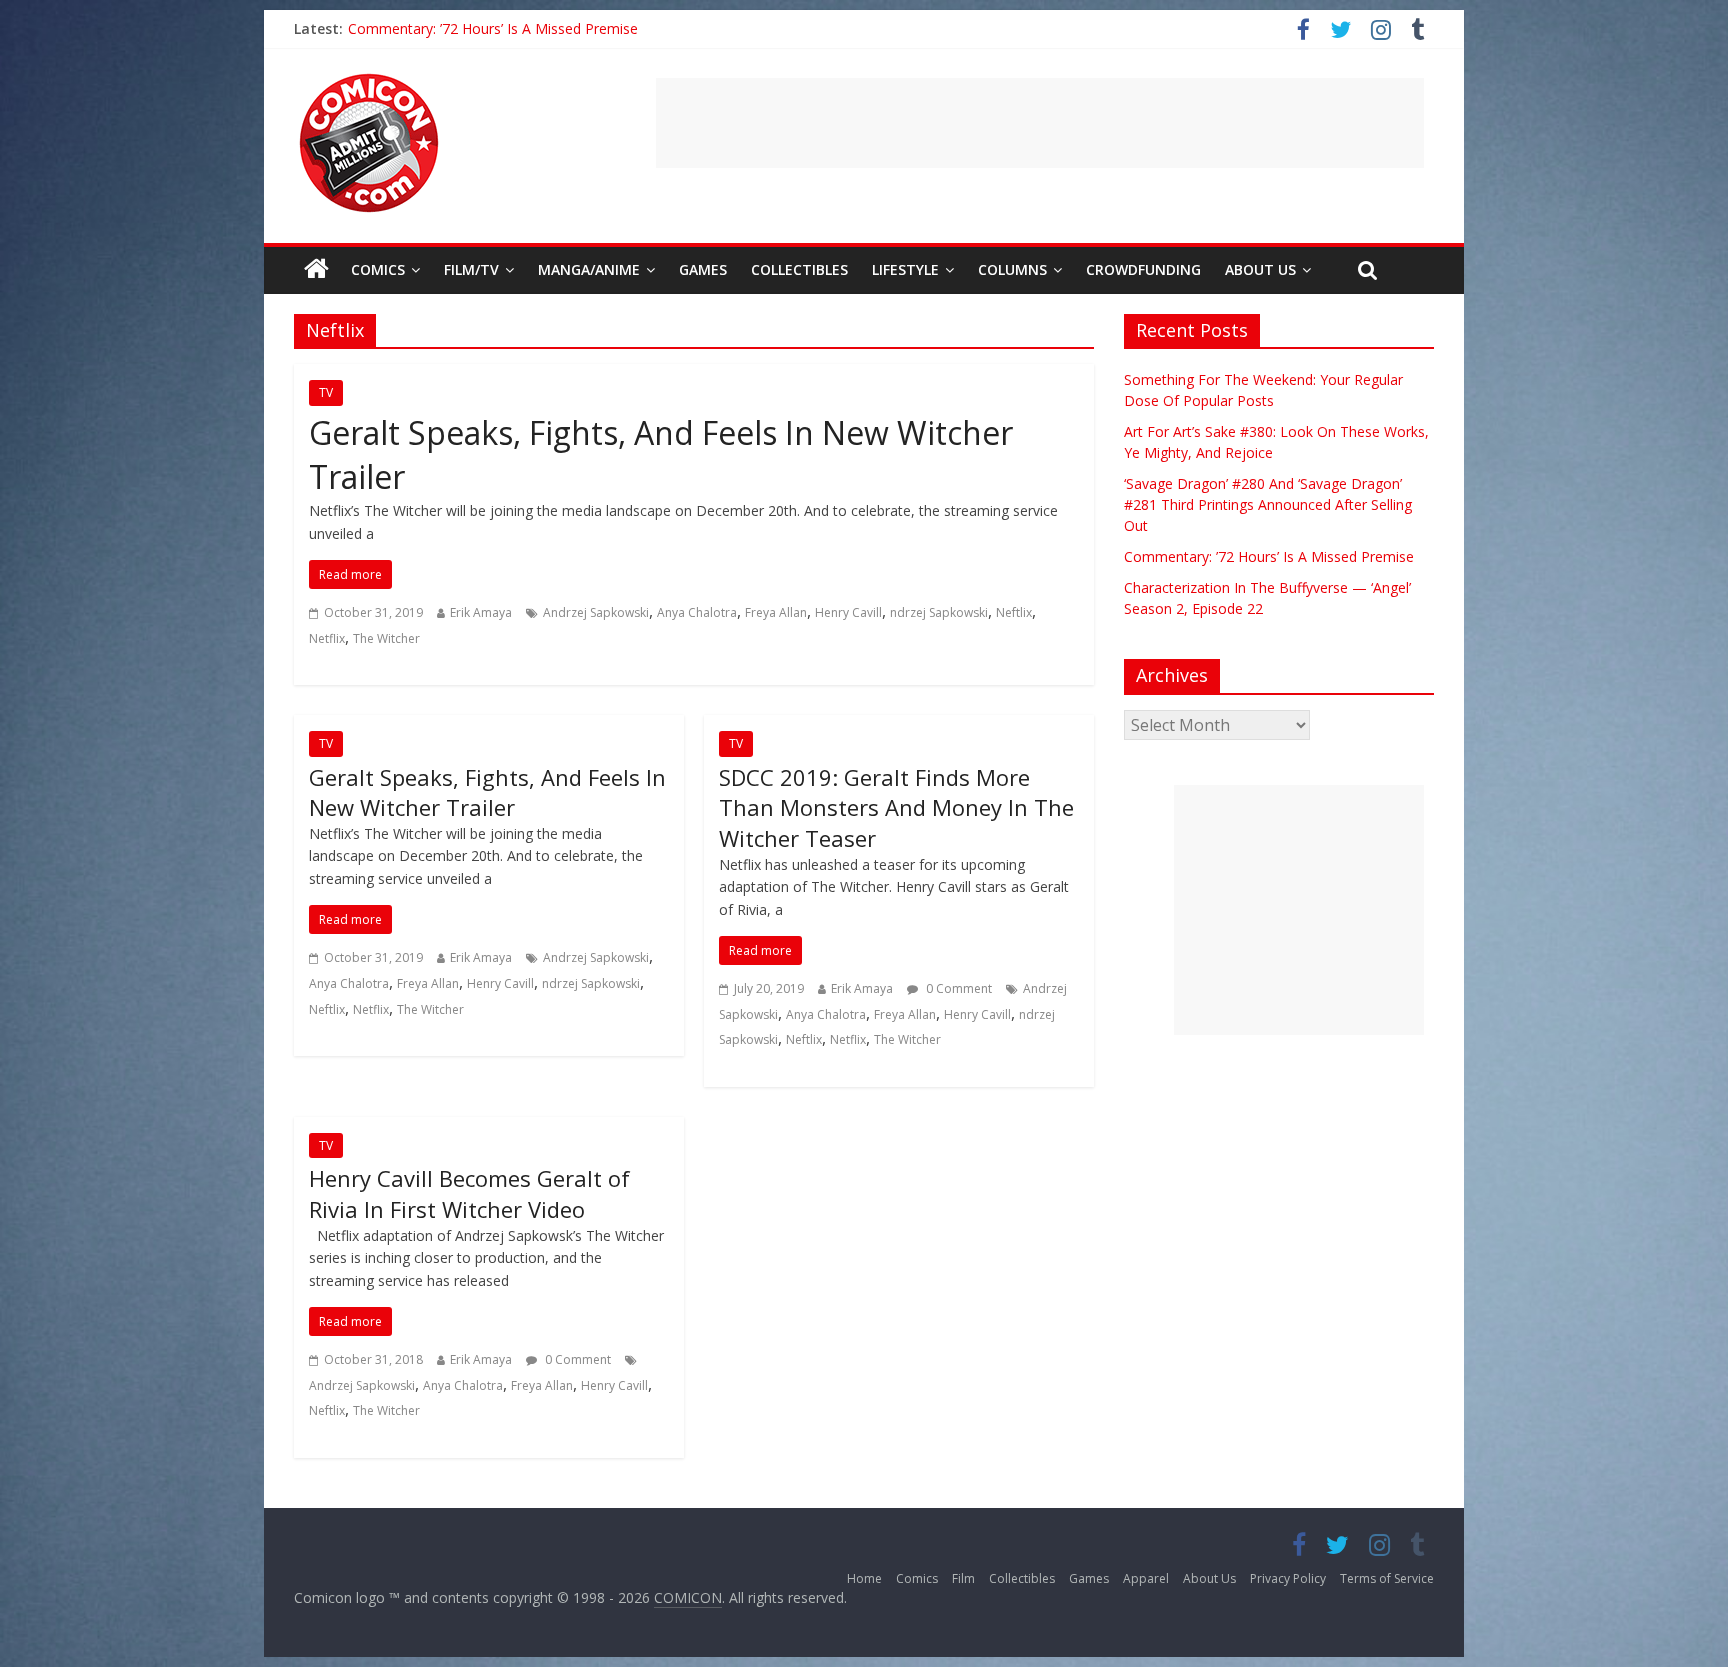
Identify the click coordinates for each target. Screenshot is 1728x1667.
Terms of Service (1387, 1578)
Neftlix (1014, 612)
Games (703, 269)
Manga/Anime (589, 269)
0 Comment (957, 988)
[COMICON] (369, 80)
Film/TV (471, 269)
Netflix (327, 638)
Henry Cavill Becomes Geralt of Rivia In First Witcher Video (469, 1193)
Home (864, 1578)
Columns (1012, 269)
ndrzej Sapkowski (939, 612)
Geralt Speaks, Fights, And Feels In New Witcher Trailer (487, 792)
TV (326, 392)
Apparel (1146, 1578)
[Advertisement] (1040, 123)
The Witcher (386, 638)
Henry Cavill (848, 612)
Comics (378, 269)
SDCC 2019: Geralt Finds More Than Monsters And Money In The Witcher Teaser (896, 808)
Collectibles (799, 269)
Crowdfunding (1143, 269)
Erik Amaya (481, 612)
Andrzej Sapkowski (596, 612)
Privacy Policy (1288, 1578)
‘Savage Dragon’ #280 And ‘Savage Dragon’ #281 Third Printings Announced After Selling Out (1268, 504)
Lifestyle (905, 269)
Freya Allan (776, 612)
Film (963, 1578)
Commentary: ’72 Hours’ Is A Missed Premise (493, 28)
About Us (1260, 269)
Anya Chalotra (697, 612)
